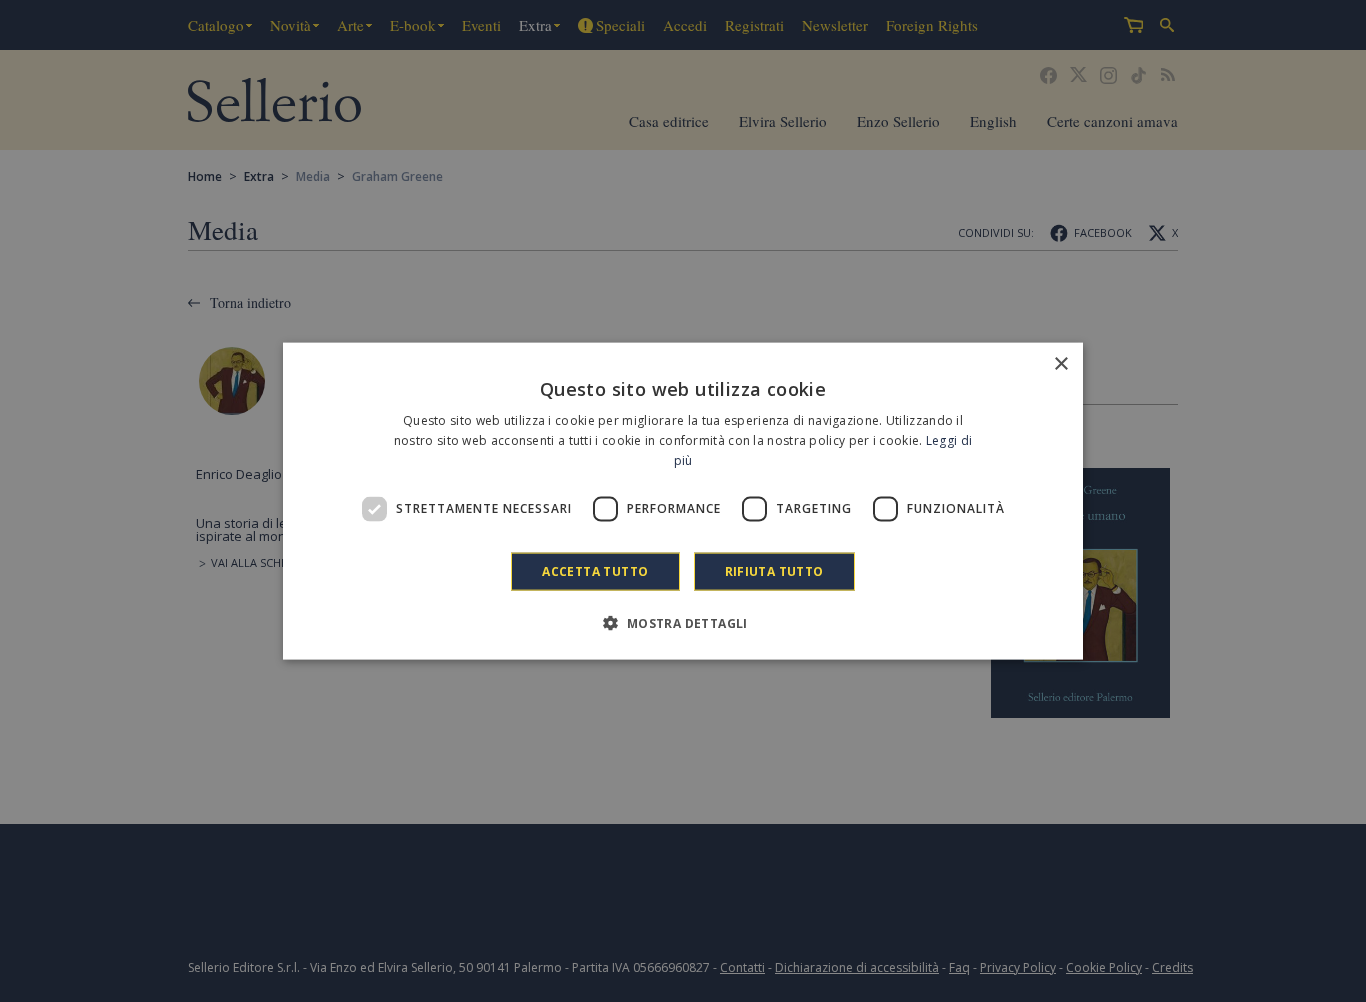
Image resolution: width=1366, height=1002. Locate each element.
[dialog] (683, 501)
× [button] (1060, 364)
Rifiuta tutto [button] (774, 570)
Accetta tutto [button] (595, 570)
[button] (682, 622)
